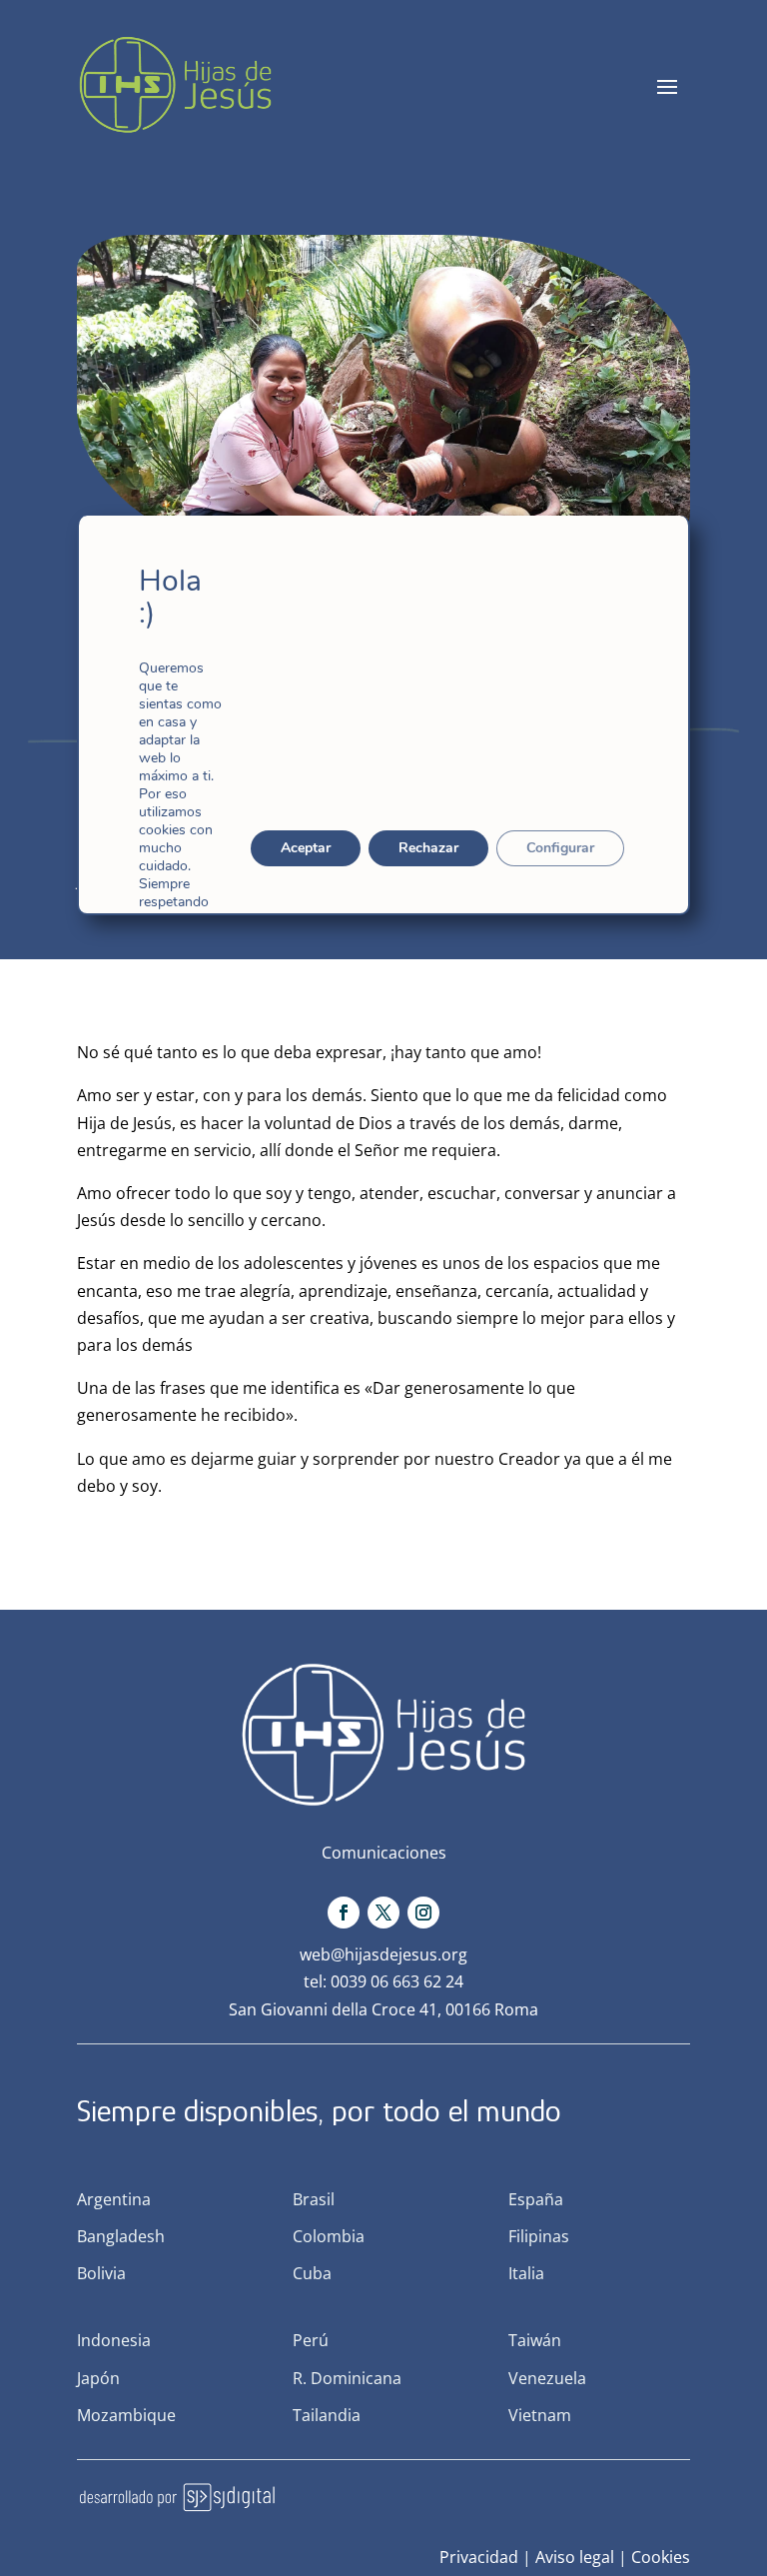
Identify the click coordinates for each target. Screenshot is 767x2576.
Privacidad (479, 2557)
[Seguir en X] (383, 1913)
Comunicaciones (384, 1853)
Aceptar (306, 848)
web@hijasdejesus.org (383, 1954)
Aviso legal (575, 2557)
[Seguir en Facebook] (344, 1913)
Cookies (661, 2557)
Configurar (560, 848)
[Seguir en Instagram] (423, 1913)
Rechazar (428, 848)
